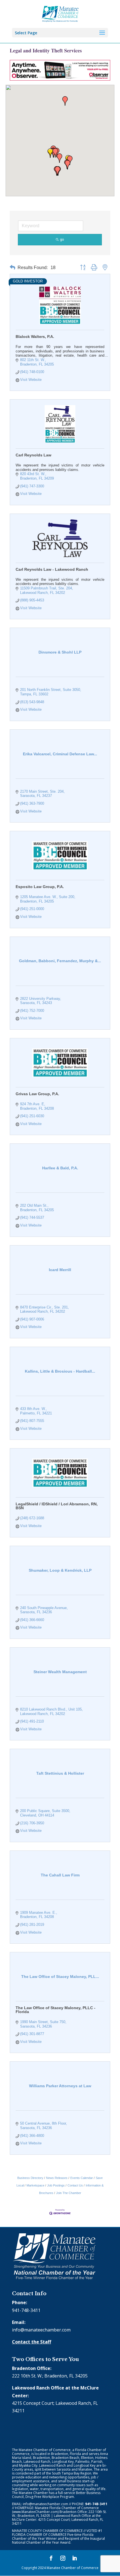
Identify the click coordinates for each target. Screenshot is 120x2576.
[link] (60, 13)
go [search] (62, 239)
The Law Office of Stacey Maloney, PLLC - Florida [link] (56, 2010)
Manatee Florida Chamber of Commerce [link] (67, 2508)
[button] (50, 153)
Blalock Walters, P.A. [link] (35, 337)
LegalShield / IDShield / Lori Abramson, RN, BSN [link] (57, 1506)
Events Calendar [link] (82, 2178)
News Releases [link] (57, 2178)
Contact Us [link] (75, 2185)
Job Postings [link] (56, 2185)
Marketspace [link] (35, 2185)
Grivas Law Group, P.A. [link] (37, 1094)
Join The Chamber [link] (69, 2193)
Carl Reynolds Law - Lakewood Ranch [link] (52, 569)
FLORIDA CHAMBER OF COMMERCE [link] (39, 2535)
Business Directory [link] (30, 2178)
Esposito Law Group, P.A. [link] (40, 887)
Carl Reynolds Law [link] (33, 455)
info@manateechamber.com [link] (41, 2330)
